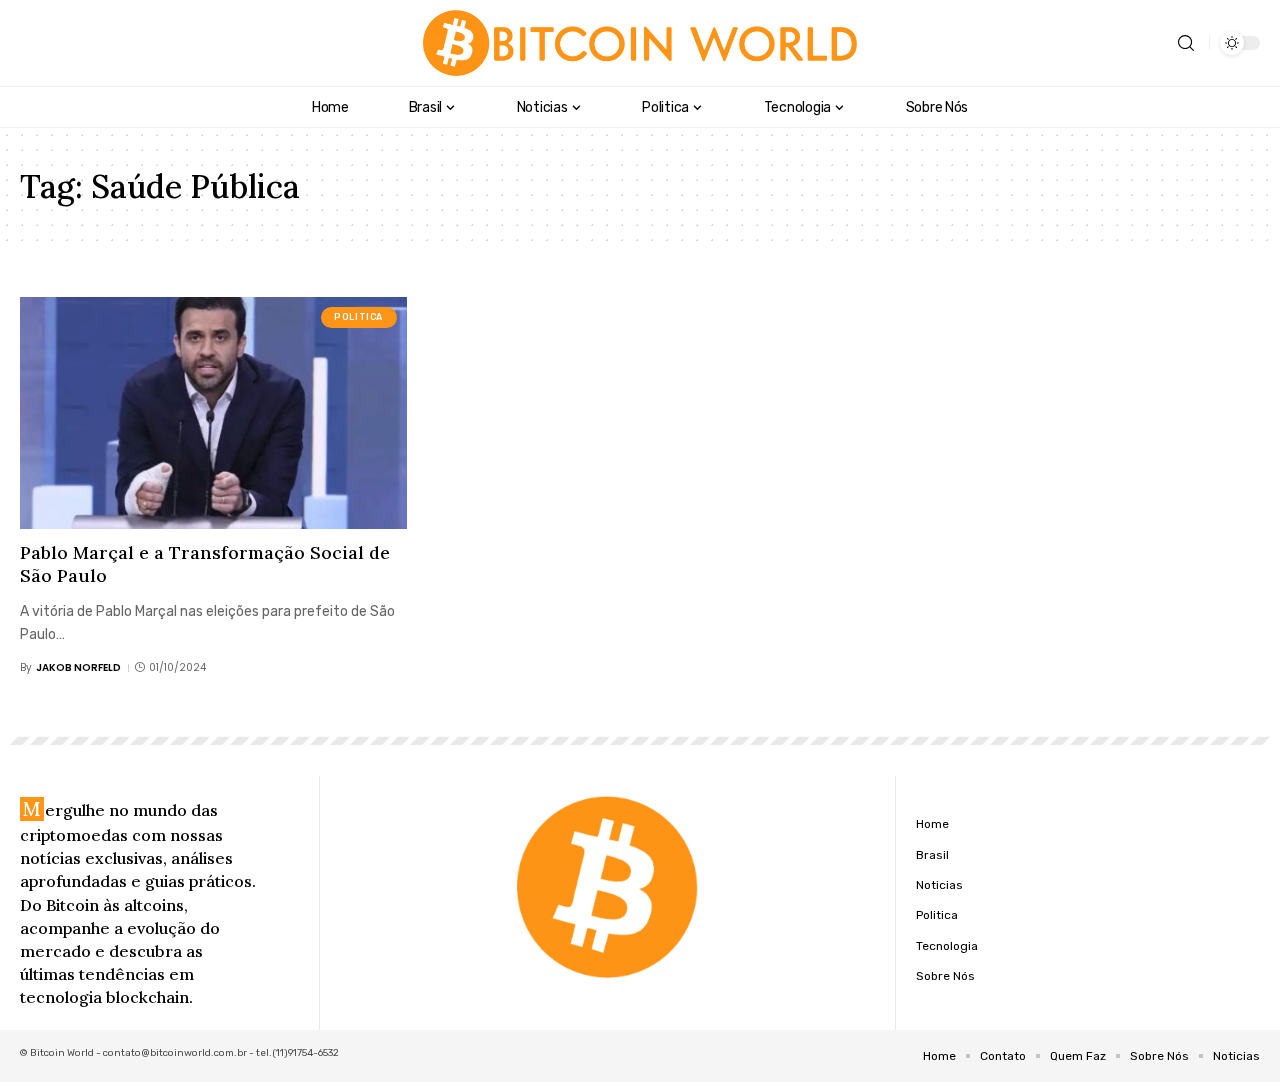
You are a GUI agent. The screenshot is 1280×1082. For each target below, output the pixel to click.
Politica (358, 317)
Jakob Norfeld (78, 667)
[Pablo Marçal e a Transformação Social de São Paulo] (213, 413)
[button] (1186, 43)
